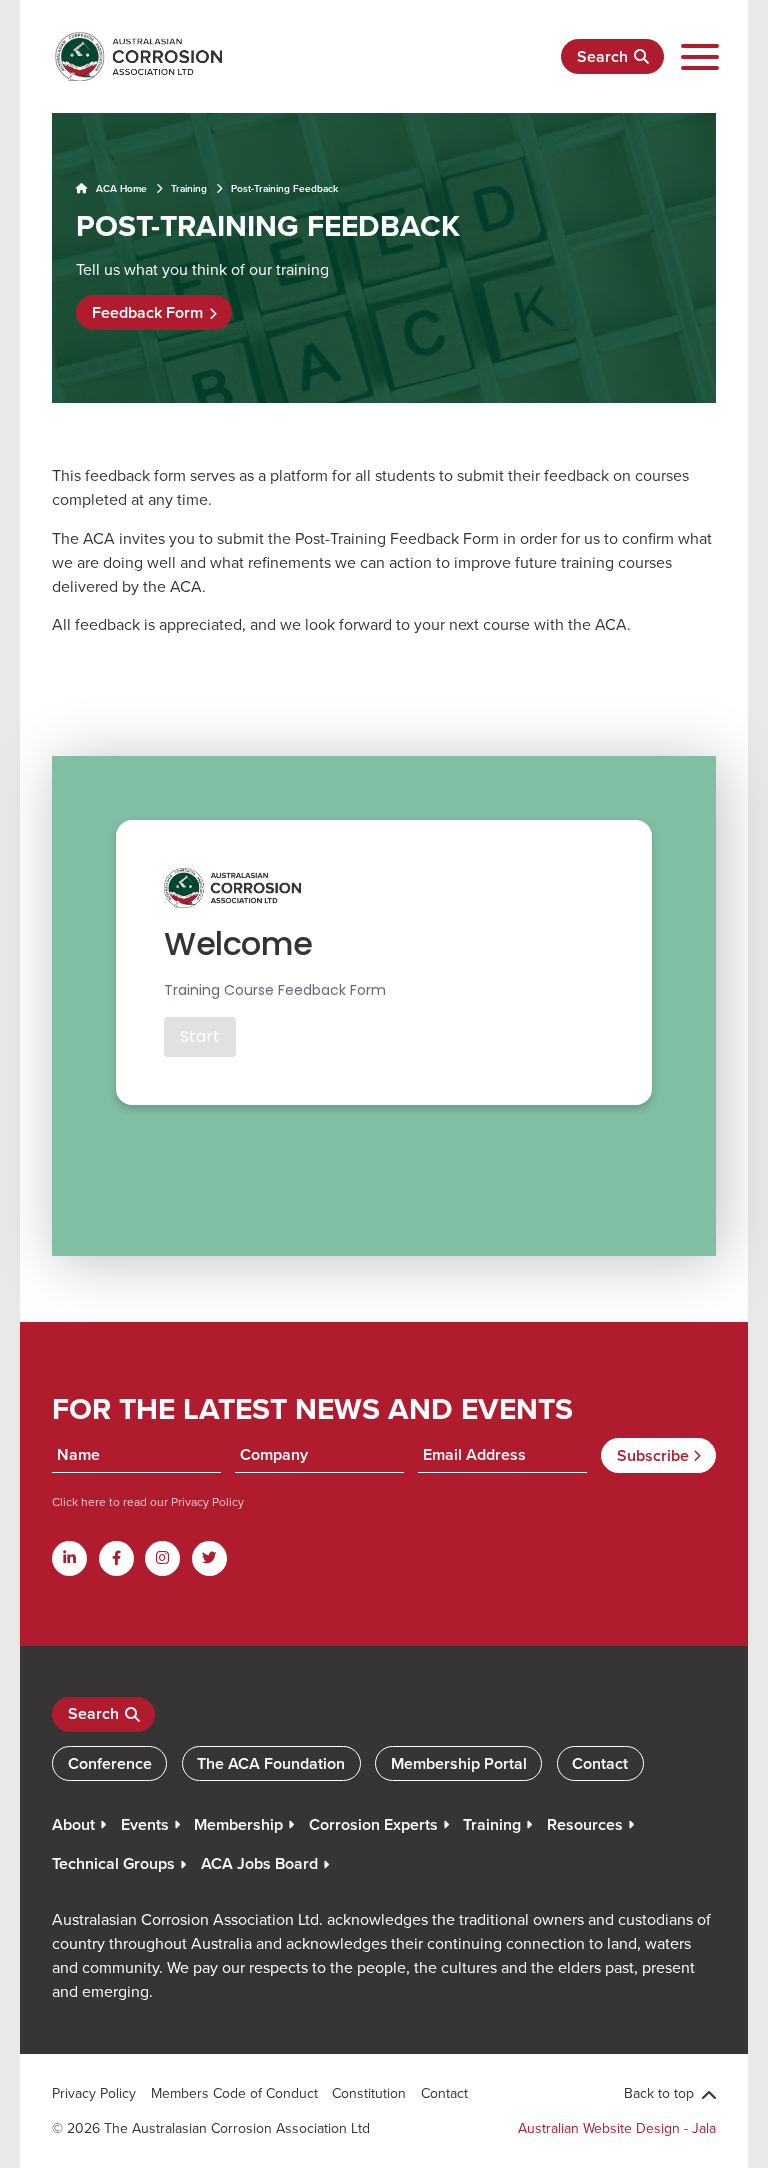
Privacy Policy (206, 1501)
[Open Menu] (700, 57)
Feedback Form (147, 312)
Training (189, 188)
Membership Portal (459, 1763)
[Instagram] (162, 1558)
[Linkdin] (69, 1558)
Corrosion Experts (373, 1824)
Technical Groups (113, 1863)
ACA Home (120, 188)
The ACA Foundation (271, 1763)
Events (145, 1824)
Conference (110, 1763)
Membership (238, 1824)
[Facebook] (116, 1558)
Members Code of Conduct (234, 2093)
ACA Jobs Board (259, 1863)
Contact (600, 1763)
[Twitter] (209, 1558)
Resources (585, 1824)
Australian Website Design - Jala (617, 2128)
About (73, 1824)
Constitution (369, 2093)
